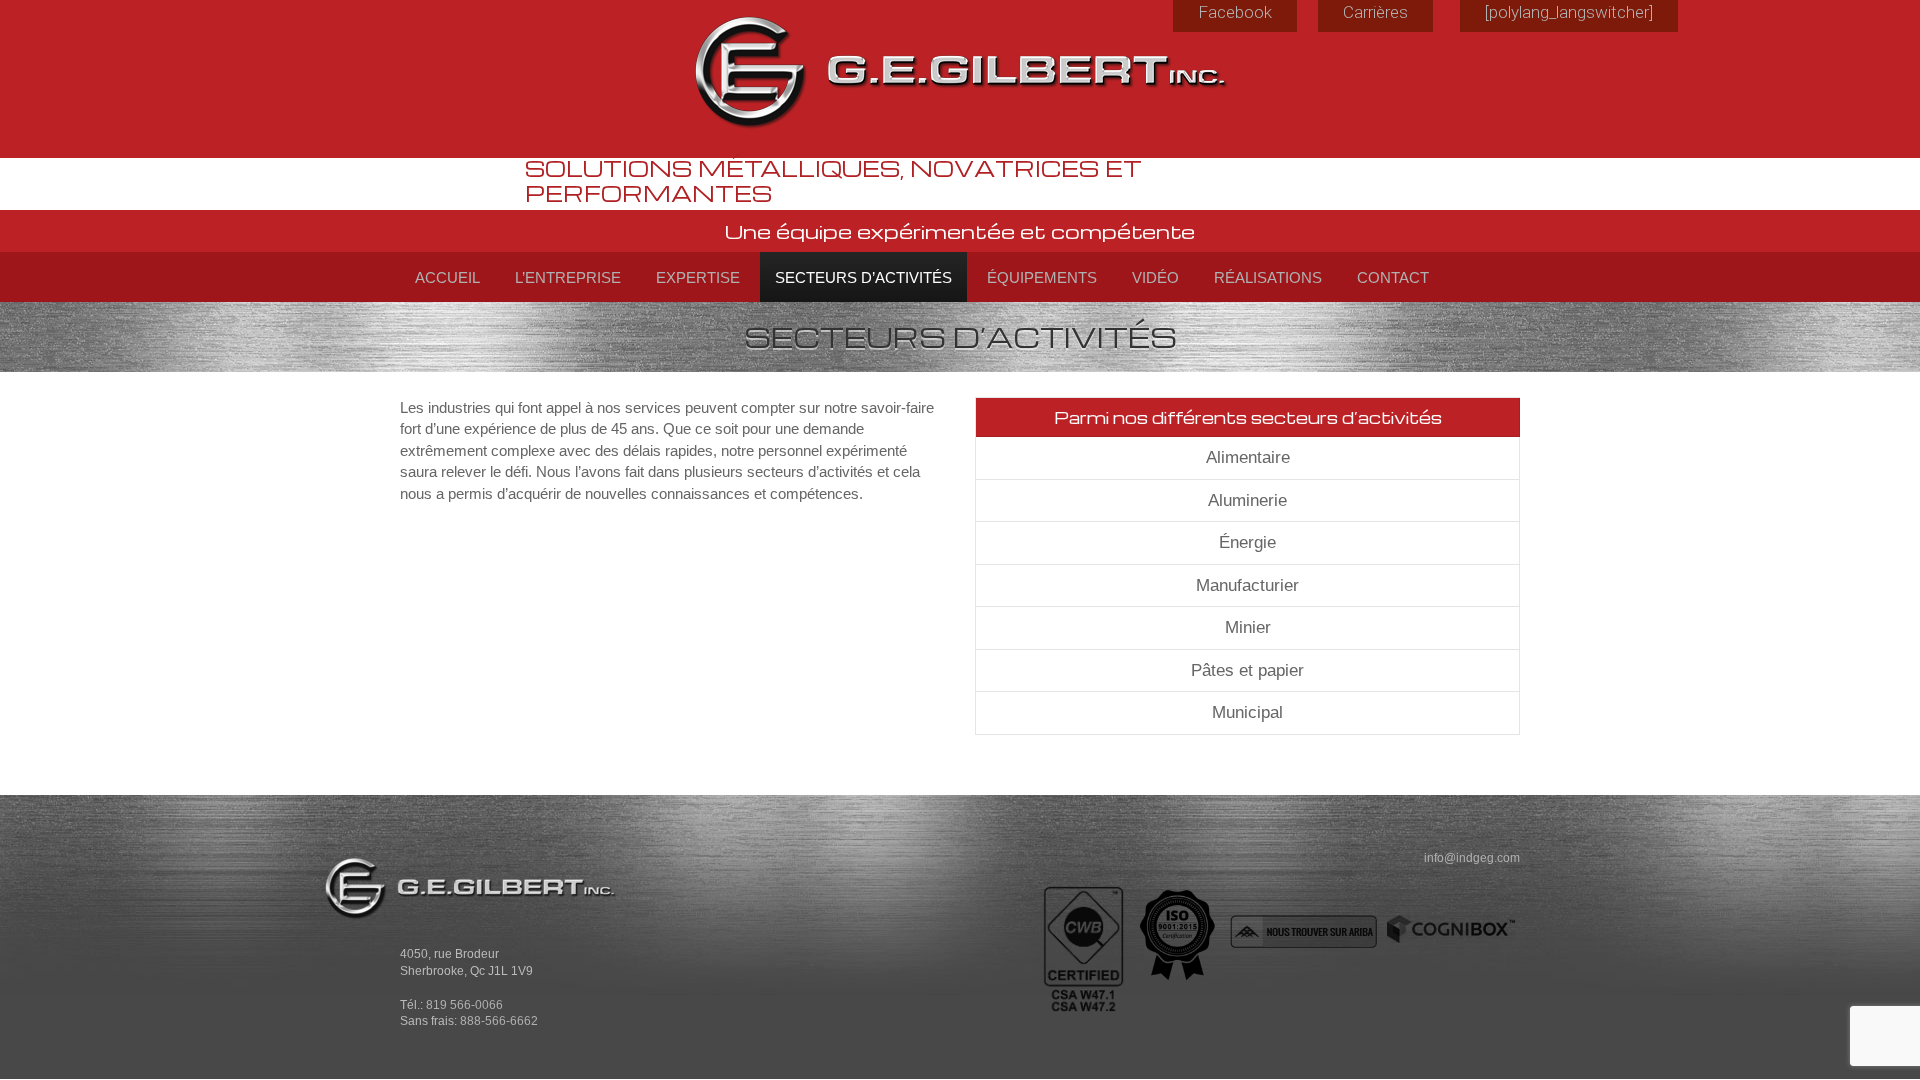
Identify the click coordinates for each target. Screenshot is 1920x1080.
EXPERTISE (698, 277)
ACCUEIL (447, 277)
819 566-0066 (464, 1004)
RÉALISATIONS (1268, 277)
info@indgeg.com (1472, 857)
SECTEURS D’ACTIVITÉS (863, 277)
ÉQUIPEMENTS (1042, 277)
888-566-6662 (499, 1020)
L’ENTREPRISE (568, 277)
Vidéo (1155, 277)
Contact (1393, 277)
